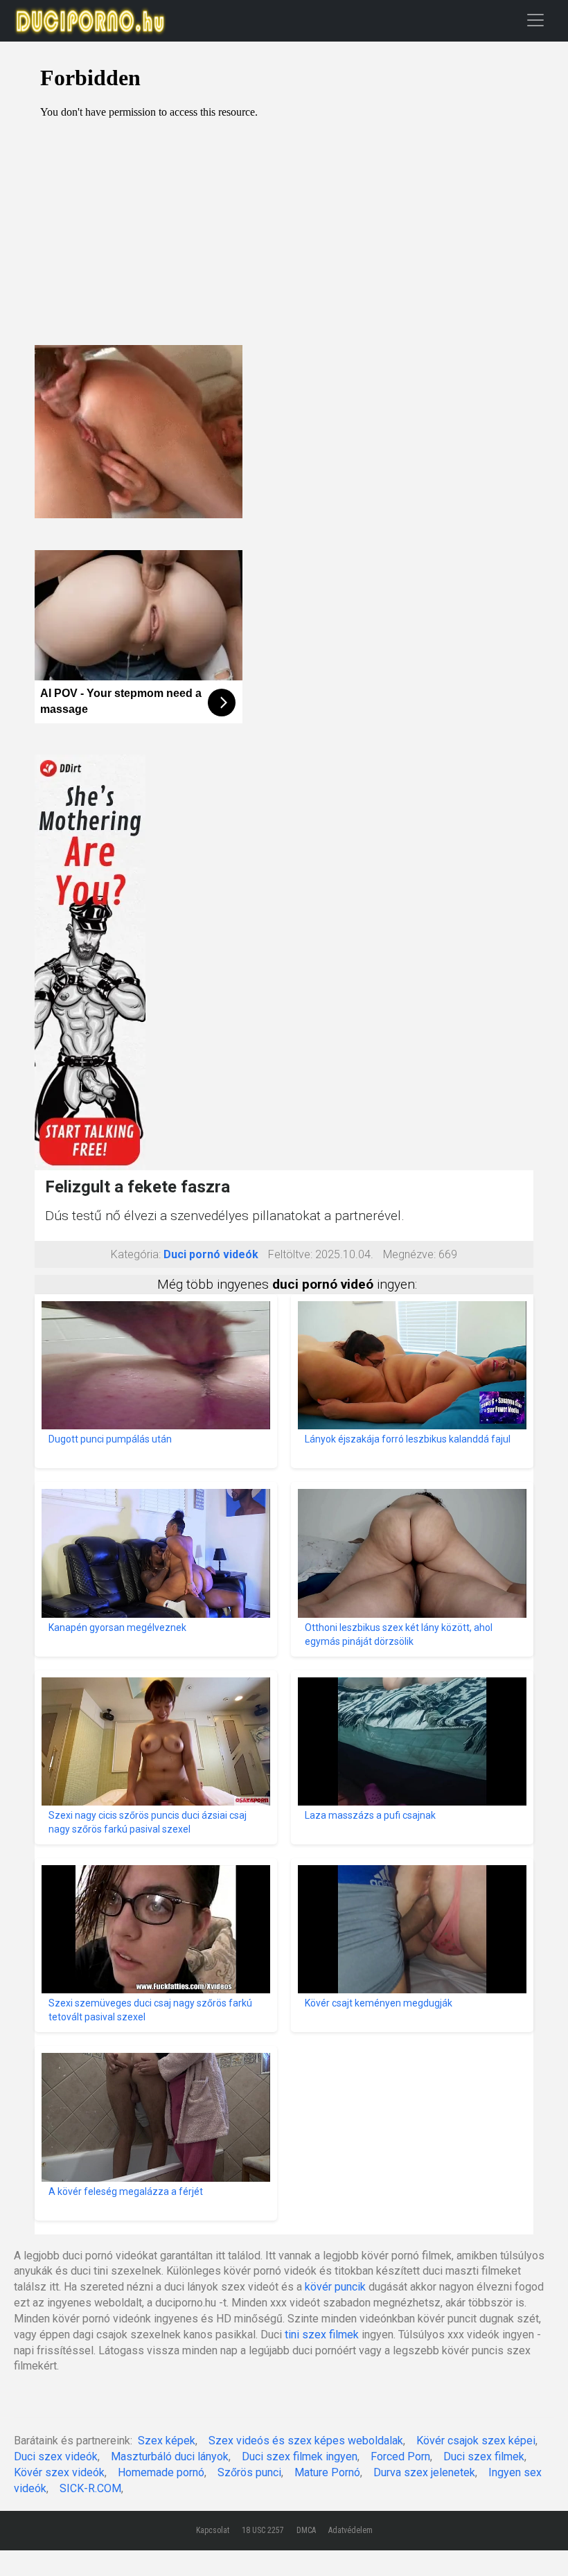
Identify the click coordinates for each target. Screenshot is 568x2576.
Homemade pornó (161, 2472)
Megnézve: (409, 1254)
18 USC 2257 (263, 2530)
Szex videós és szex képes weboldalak (306, 2441)
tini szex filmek (322, 2335)
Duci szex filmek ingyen (300, 2456)
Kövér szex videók (59, 2472)
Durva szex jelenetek (424, 2472)
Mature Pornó (327, 2472)
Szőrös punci (249, 2472)
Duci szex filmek (484, 2456)
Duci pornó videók (211, 1254)
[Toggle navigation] (535, 20)
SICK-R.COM (90, 2488)
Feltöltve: (290, 1254)
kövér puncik (335, 2287)
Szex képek (167, 2441)
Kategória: (136, 1254)
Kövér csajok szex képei (476, 2441)
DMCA (306, 2530)
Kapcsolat (213, 2530)
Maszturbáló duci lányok (170, 2456)
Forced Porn (400, 2456)
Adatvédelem (350, 2530)
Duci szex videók (56, 2456)
